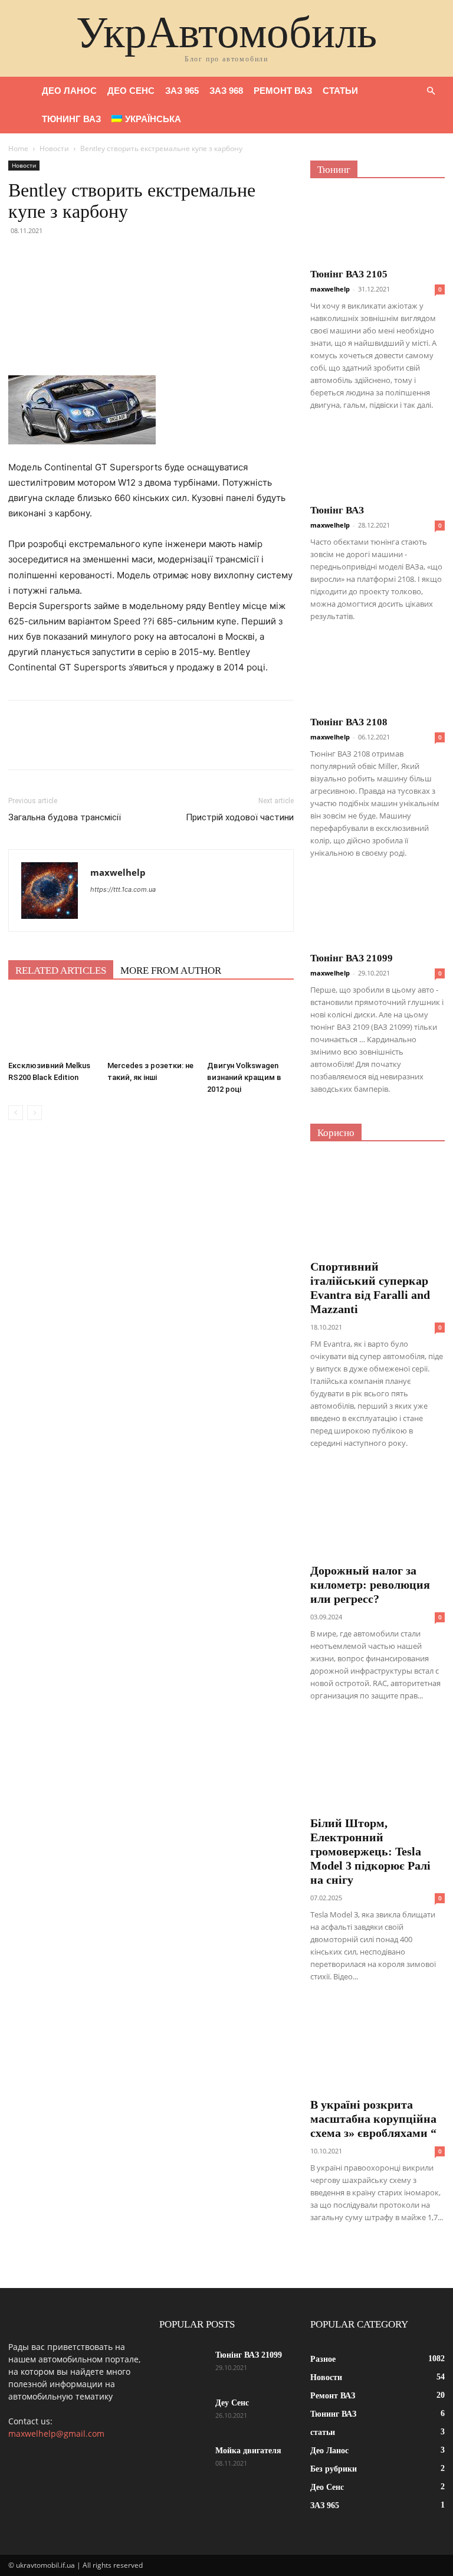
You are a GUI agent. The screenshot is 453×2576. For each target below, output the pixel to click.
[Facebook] (20, 257)
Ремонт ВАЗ (283, 91)
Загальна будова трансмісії (65, 817)
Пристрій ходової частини (240, 817)
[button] (431, 91)
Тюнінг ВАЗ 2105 (349, 274)
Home (18, 148)
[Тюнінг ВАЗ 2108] (377, 675)
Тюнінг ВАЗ (337, 510)
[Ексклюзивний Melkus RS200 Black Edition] (52, 1025)
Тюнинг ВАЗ (71, 119)
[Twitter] (47, 257)
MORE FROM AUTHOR (171, 970)
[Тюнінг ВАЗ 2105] (377, 227)
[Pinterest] (74, 257)
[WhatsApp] (101, 257)
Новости (54, 148)
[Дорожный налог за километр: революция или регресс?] (377, 1510)
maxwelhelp (118, 872)
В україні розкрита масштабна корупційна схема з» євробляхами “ (373, 2119)
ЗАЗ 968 (226, 91)
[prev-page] (16, 1113)
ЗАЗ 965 (182, 91)
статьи (340, 91)
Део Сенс (131, 91)
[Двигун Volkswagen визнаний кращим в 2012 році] (250, 1025)
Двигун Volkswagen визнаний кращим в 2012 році (244, 1077)
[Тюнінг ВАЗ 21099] (377, 911)
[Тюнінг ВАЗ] (377, 464)
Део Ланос (69, 91)
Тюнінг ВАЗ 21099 (352, 958)
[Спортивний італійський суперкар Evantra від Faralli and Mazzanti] (377, 1205)
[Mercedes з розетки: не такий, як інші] (151, 1025)
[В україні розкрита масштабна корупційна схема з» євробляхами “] (377, 2043)
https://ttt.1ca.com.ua (123, 889)
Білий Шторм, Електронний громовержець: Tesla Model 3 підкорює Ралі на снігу (370, 1851)
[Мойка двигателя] (183, 2462)
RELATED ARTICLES (61, 970)
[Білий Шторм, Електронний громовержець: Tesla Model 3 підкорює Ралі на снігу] (377, 1762)
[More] (129, 257)
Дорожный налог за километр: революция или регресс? (370, 1585)
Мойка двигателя (248, 2451)
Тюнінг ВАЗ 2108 (349, 722)
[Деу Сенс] (183, 2414)
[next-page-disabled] (35, 1113)
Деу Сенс (232, 2403)
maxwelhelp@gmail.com (56, 2433)
